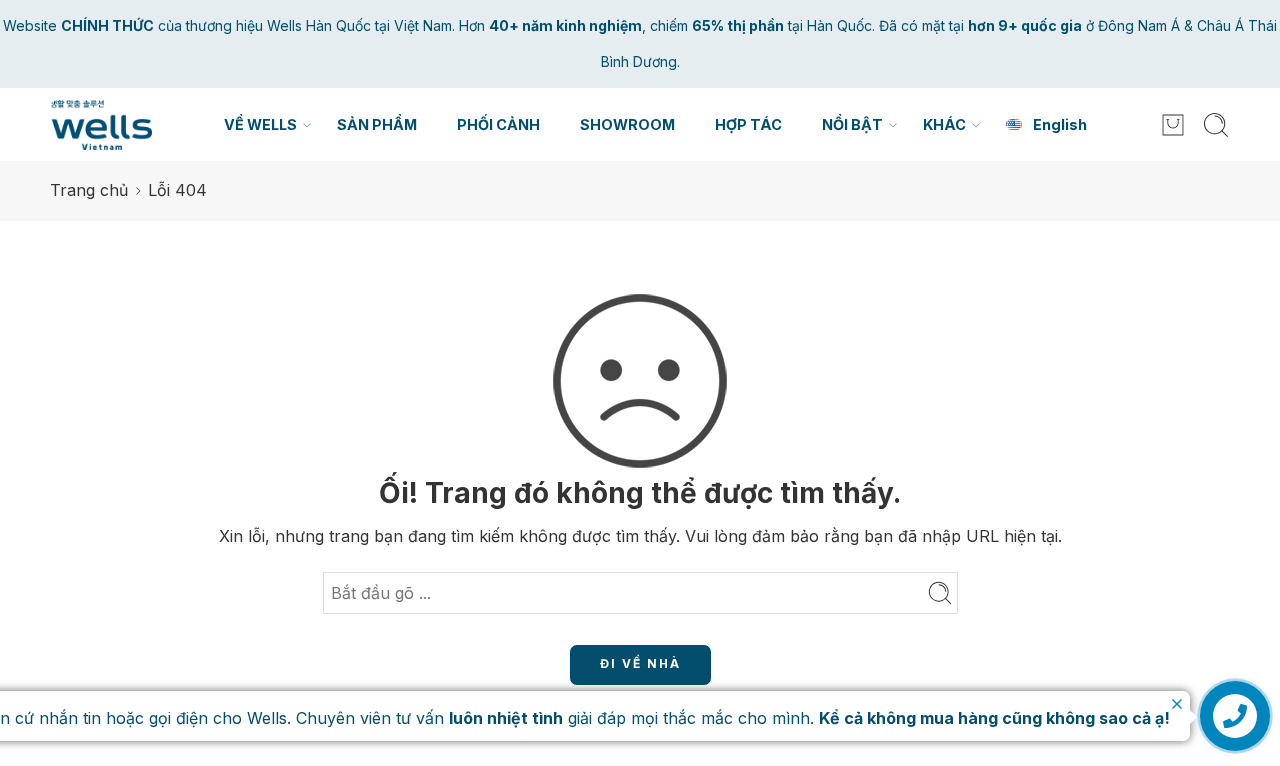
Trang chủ (89, 190)
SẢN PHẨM (377, 124)
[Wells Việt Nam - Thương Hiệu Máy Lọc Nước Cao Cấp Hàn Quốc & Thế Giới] (101, 125)
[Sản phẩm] (1173, 125)
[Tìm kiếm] (1216, 125)
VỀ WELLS (260, 124)
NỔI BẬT (852, 124)
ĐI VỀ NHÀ (640, 663)
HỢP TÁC (748, 124)
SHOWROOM (627, 124)
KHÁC (944, 124)
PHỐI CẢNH (498, 124)
